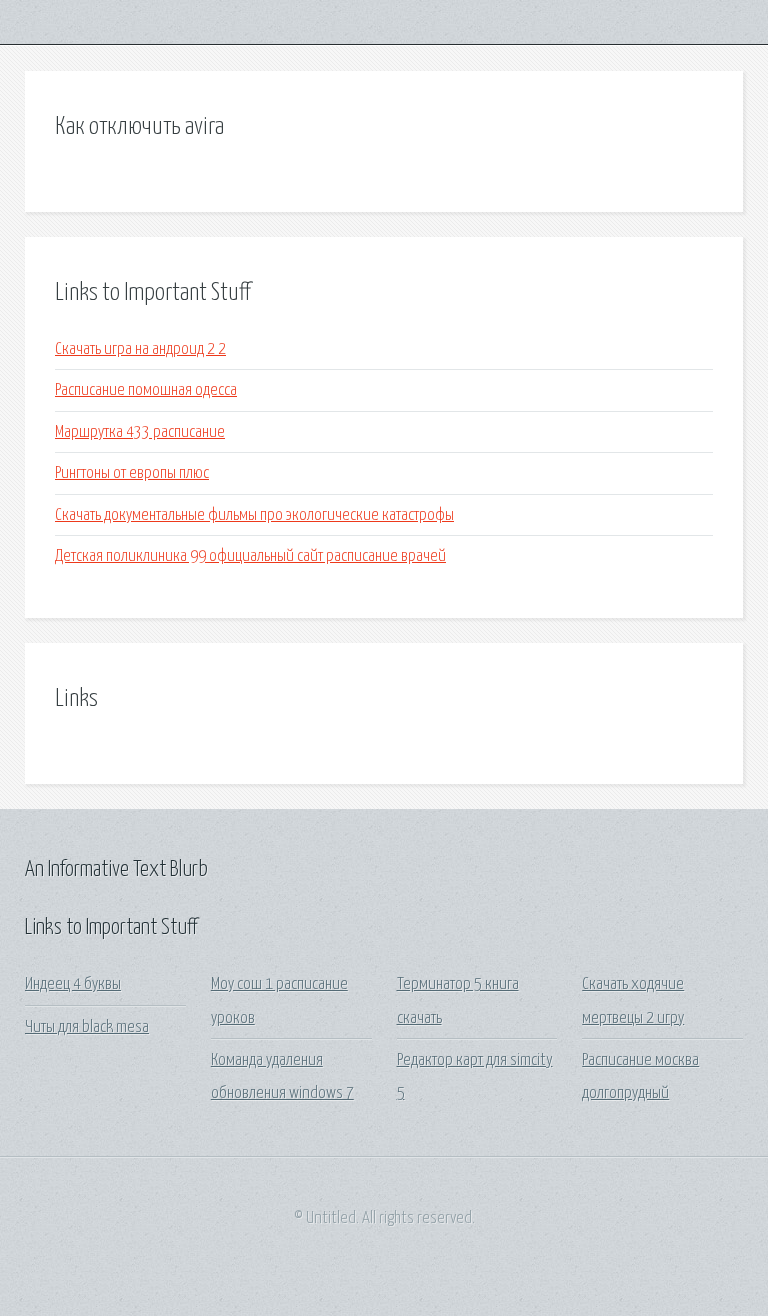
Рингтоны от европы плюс (132, 473)
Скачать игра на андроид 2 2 (140, 349)
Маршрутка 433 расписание (140, 432)
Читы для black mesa (87, 1027)
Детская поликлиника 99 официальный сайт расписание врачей (250, 556)
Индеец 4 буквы (73, 984)
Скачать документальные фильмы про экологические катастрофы (254, 515)
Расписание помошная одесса (146, 390)
